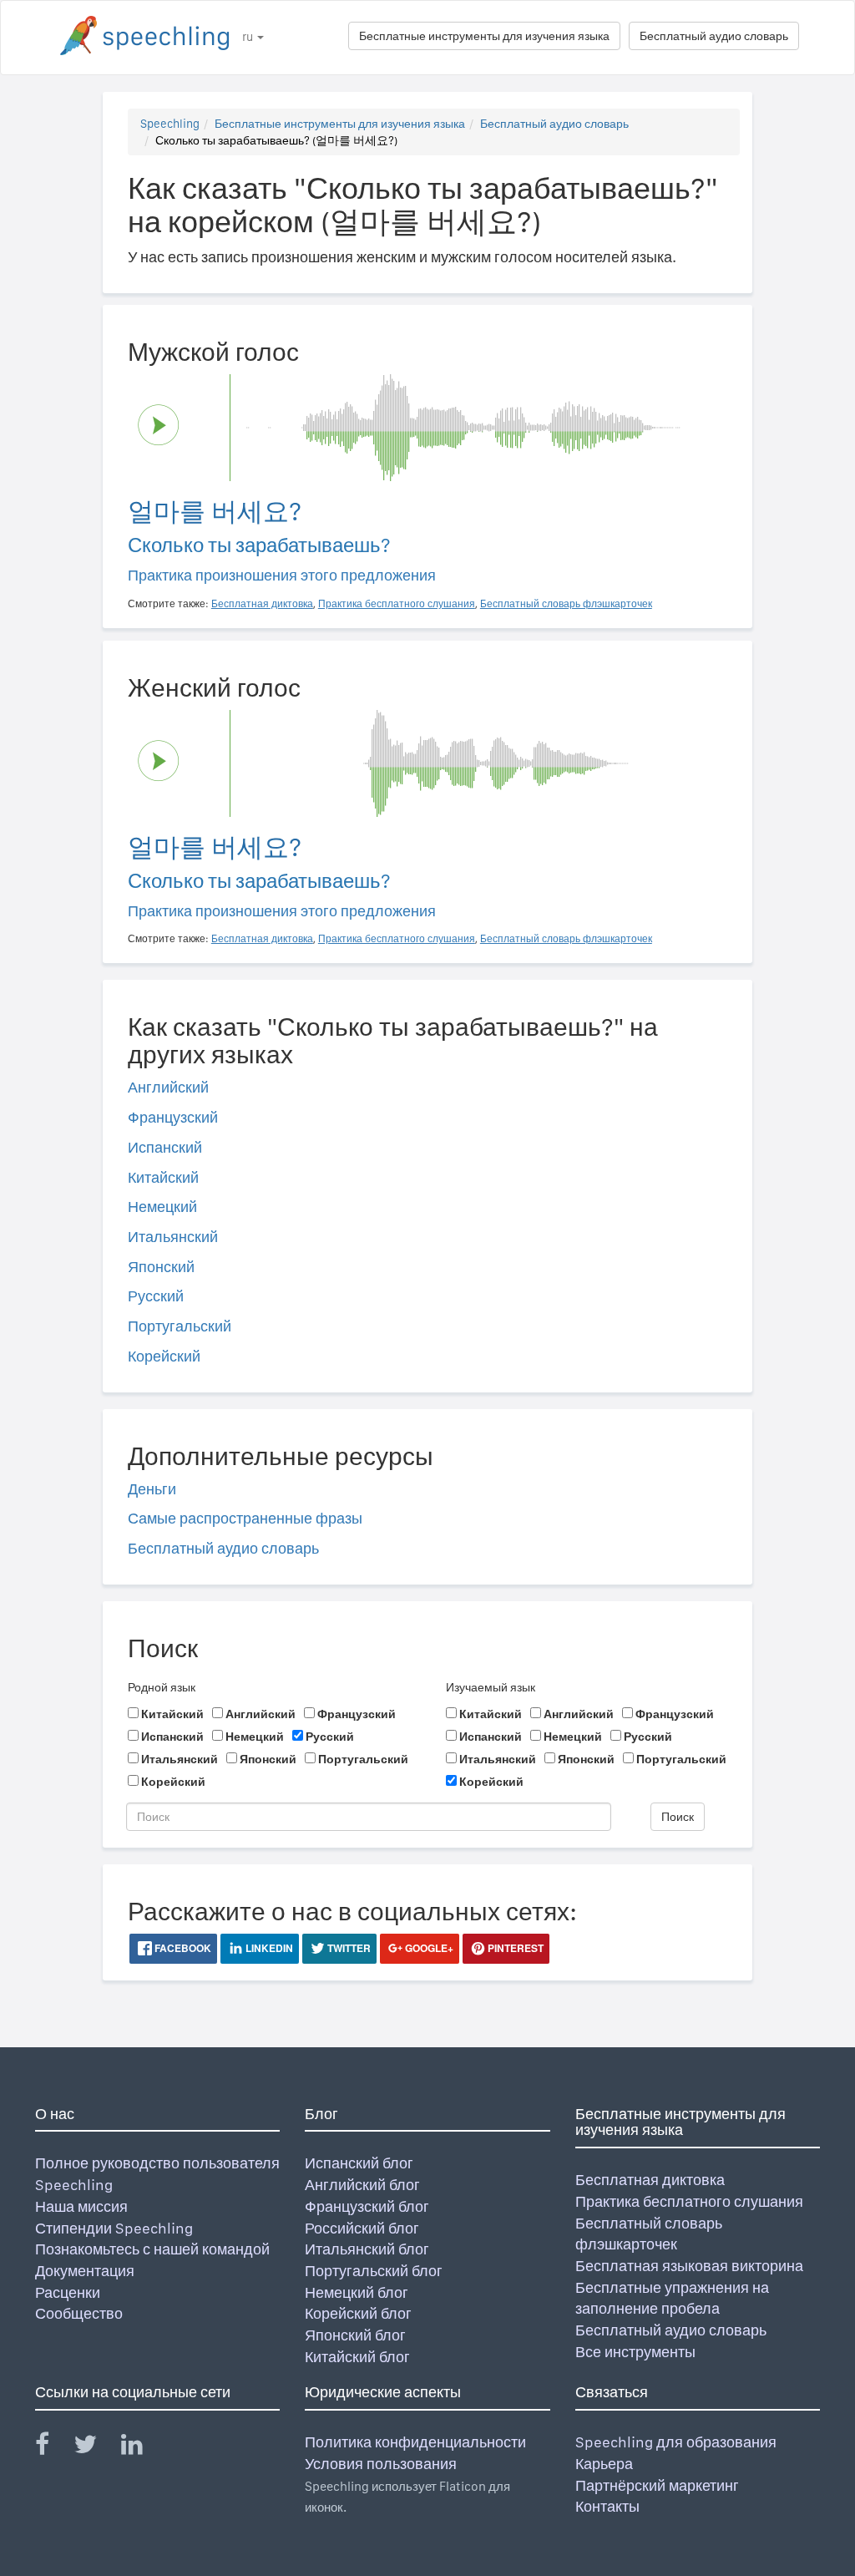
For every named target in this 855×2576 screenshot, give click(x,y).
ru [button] (249, 37)
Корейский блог (358, 2313)
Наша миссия (81, 2206)
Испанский (165, 1147)
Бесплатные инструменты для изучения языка (484, 36)
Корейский (164, 1356)
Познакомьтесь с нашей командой (152, 2249)
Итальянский (173, 1237)
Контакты (607, 2506)
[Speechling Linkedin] (142, 2448)
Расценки (68, 2292)
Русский (156, 1296)
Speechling (170, 124)
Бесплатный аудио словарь (714, 36)
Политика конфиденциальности (415, 2442)
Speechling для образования (676, 2442)
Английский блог (362, 2185)
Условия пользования (381, 2464)
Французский (173, 1117)
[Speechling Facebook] (53, 2448)
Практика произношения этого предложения (282, 575)
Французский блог (367, 2206)
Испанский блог (359, 2163)
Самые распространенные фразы (245, 1518)
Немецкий (162, 1207)
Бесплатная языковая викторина (689, 2266)
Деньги (152, 1489)
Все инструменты (635, 2352)
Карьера (604, 2464)
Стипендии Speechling (114, 2228)
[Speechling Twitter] (96, 2448)
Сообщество (79, 2313)
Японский (161, 1267)
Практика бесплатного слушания (689, 2201)
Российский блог (362, 2228)
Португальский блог (374, 2271)
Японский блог (355, 2335)
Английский (168, 1087)
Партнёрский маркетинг (657, 2485)
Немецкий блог (357, 2292)
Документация (85, 2271)
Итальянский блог (367, 2249)
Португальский (180, 1326)
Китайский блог (357, 2357)
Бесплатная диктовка (650, 2180)
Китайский (163, 1177)
